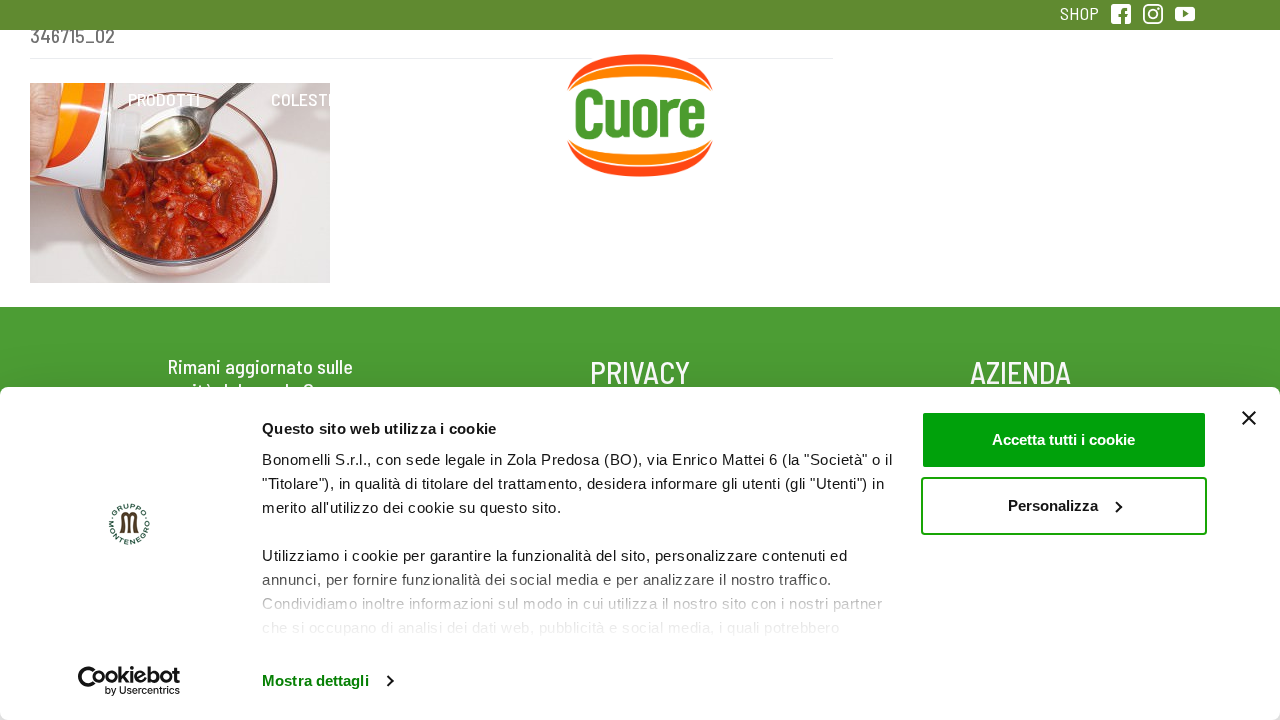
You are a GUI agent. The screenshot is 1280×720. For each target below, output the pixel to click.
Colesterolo (322, 99)
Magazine (798, 99)
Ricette (481, 99)
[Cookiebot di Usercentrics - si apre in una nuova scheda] (129, 681)
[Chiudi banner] (1249, 418)
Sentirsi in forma (1116, 99)
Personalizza (1053, 505)
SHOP (1079, 13)
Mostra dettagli (315, 680)
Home (640, 77)
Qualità (957, 99)
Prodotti (164, 99)
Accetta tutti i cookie (1063, 439)
